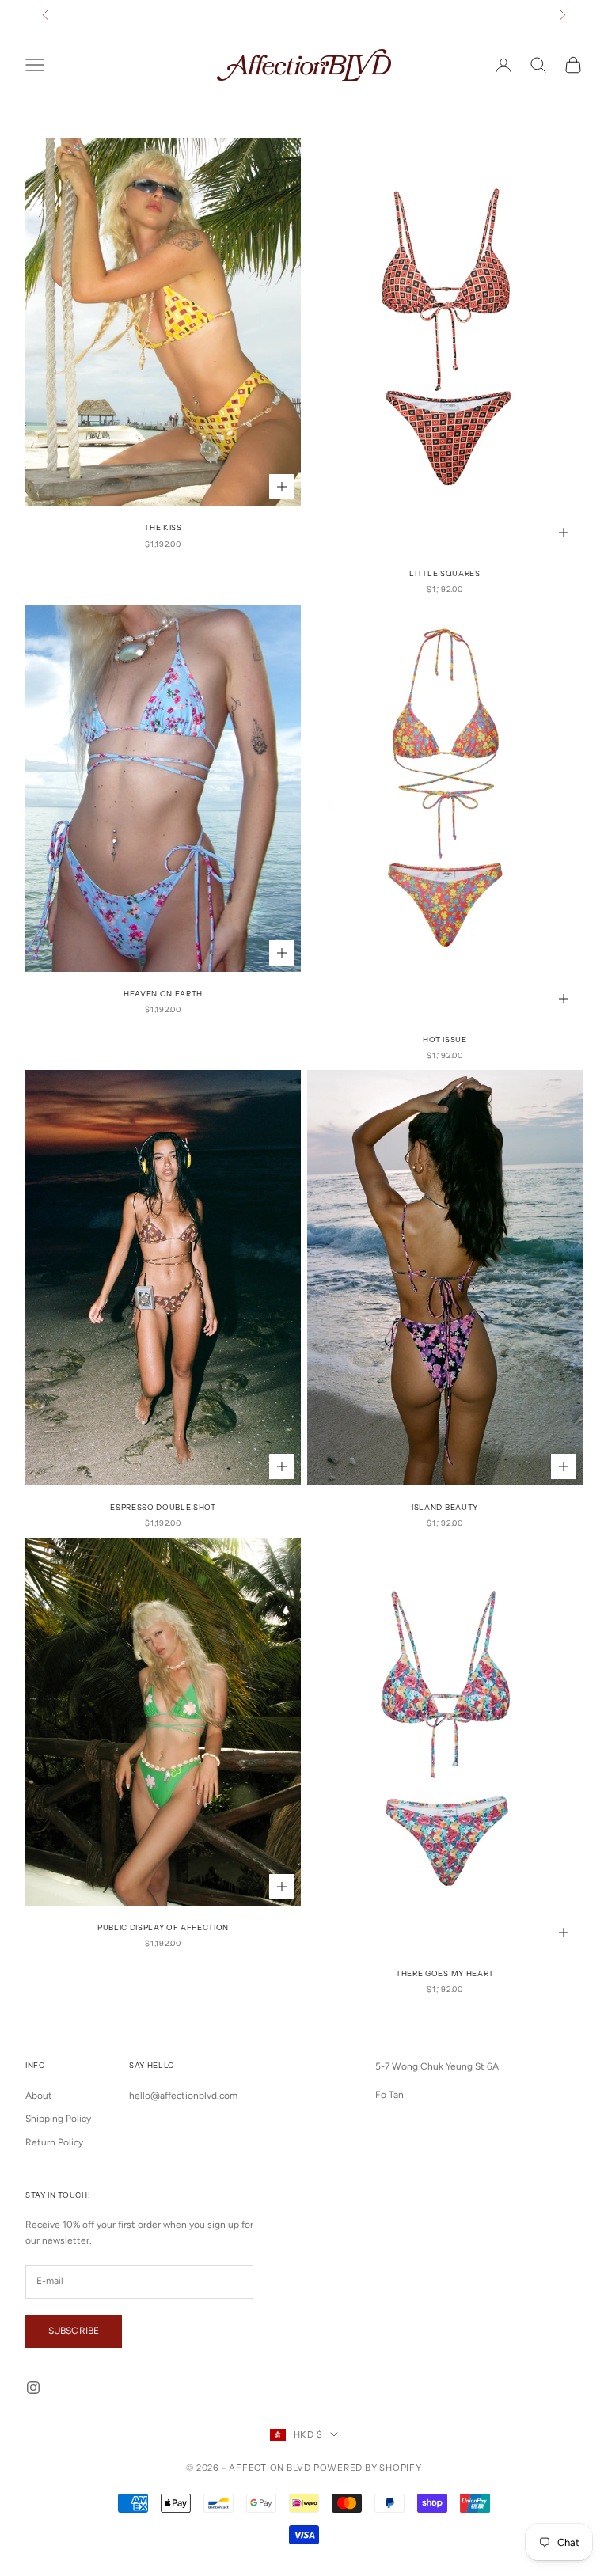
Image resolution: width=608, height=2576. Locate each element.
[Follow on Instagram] (33, 2388)
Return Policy (54, 2142)
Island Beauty (445, 1507)
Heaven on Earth (163, 994)
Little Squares (445, 573)
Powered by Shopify (368, 2468)
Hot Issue (445, 1040)
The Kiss (163, 527)
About (39, 2096)
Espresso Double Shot (163, 1507)
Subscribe (74, 2331)
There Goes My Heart (445, 1973)
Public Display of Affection (163, 1927)
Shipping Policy (58, 2119)
